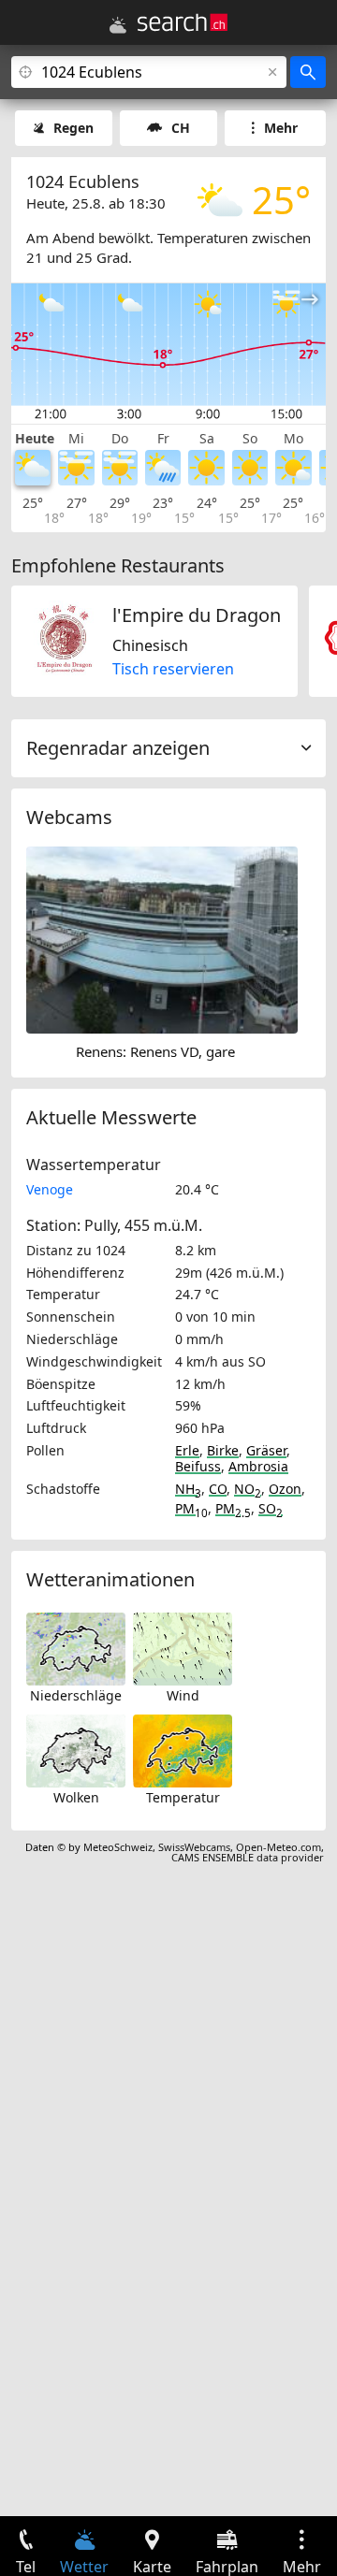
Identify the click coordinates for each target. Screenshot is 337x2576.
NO (248, 1489)
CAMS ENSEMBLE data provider (248, 1857)
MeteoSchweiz (118, 1847)
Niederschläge (76, 1695)
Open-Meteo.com (278, 1847)
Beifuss (198, 1466)
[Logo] (183, 22)
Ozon (285, 1489)
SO (271, 1508)
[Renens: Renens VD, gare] (162, 938)
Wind (183, 1695)
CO (218, 1489)
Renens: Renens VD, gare (155, 1051)
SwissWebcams (194, 1847)
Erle (187, 1450)
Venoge (50, 1189)
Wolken (76, 1797)
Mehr (281, 128)
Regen (73, 128)
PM (191, 1508)
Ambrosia (258, 1466)
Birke (223, 1450)
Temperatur (183, 1797)
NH (188, 1489)
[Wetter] (118, 25)
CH (181, 128)
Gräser (266, 1450)
